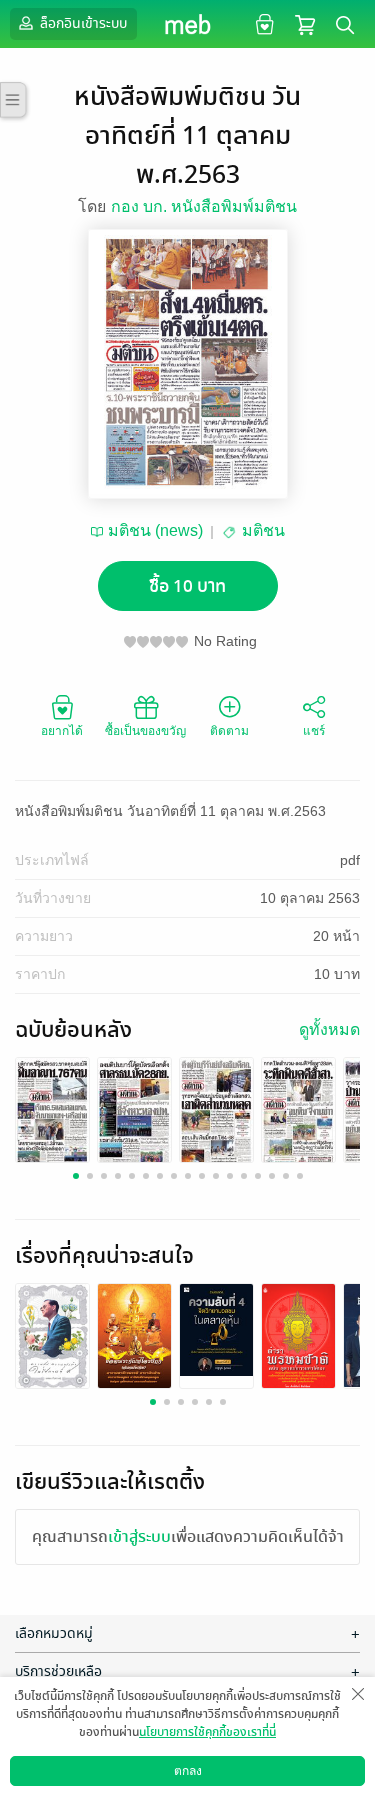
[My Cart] (305, 23)
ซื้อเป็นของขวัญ (145, 731)
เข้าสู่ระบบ (139, 1537)
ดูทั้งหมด (329, 1029)
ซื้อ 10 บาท (187, 586)
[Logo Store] (187, 24)
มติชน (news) (155, 530)
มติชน (263, 530)
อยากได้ (62, 731)
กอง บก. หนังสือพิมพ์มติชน (204, 206)
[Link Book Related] (52, 1339)
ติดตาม (229, 731)
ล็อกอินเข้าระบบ (82, 23)
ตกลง (188, 1771)
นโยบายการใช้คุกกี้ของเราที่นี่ (207, 1732)
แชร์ (314, 731)
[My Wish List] (262, 23)
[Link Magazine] (52, 1111)
